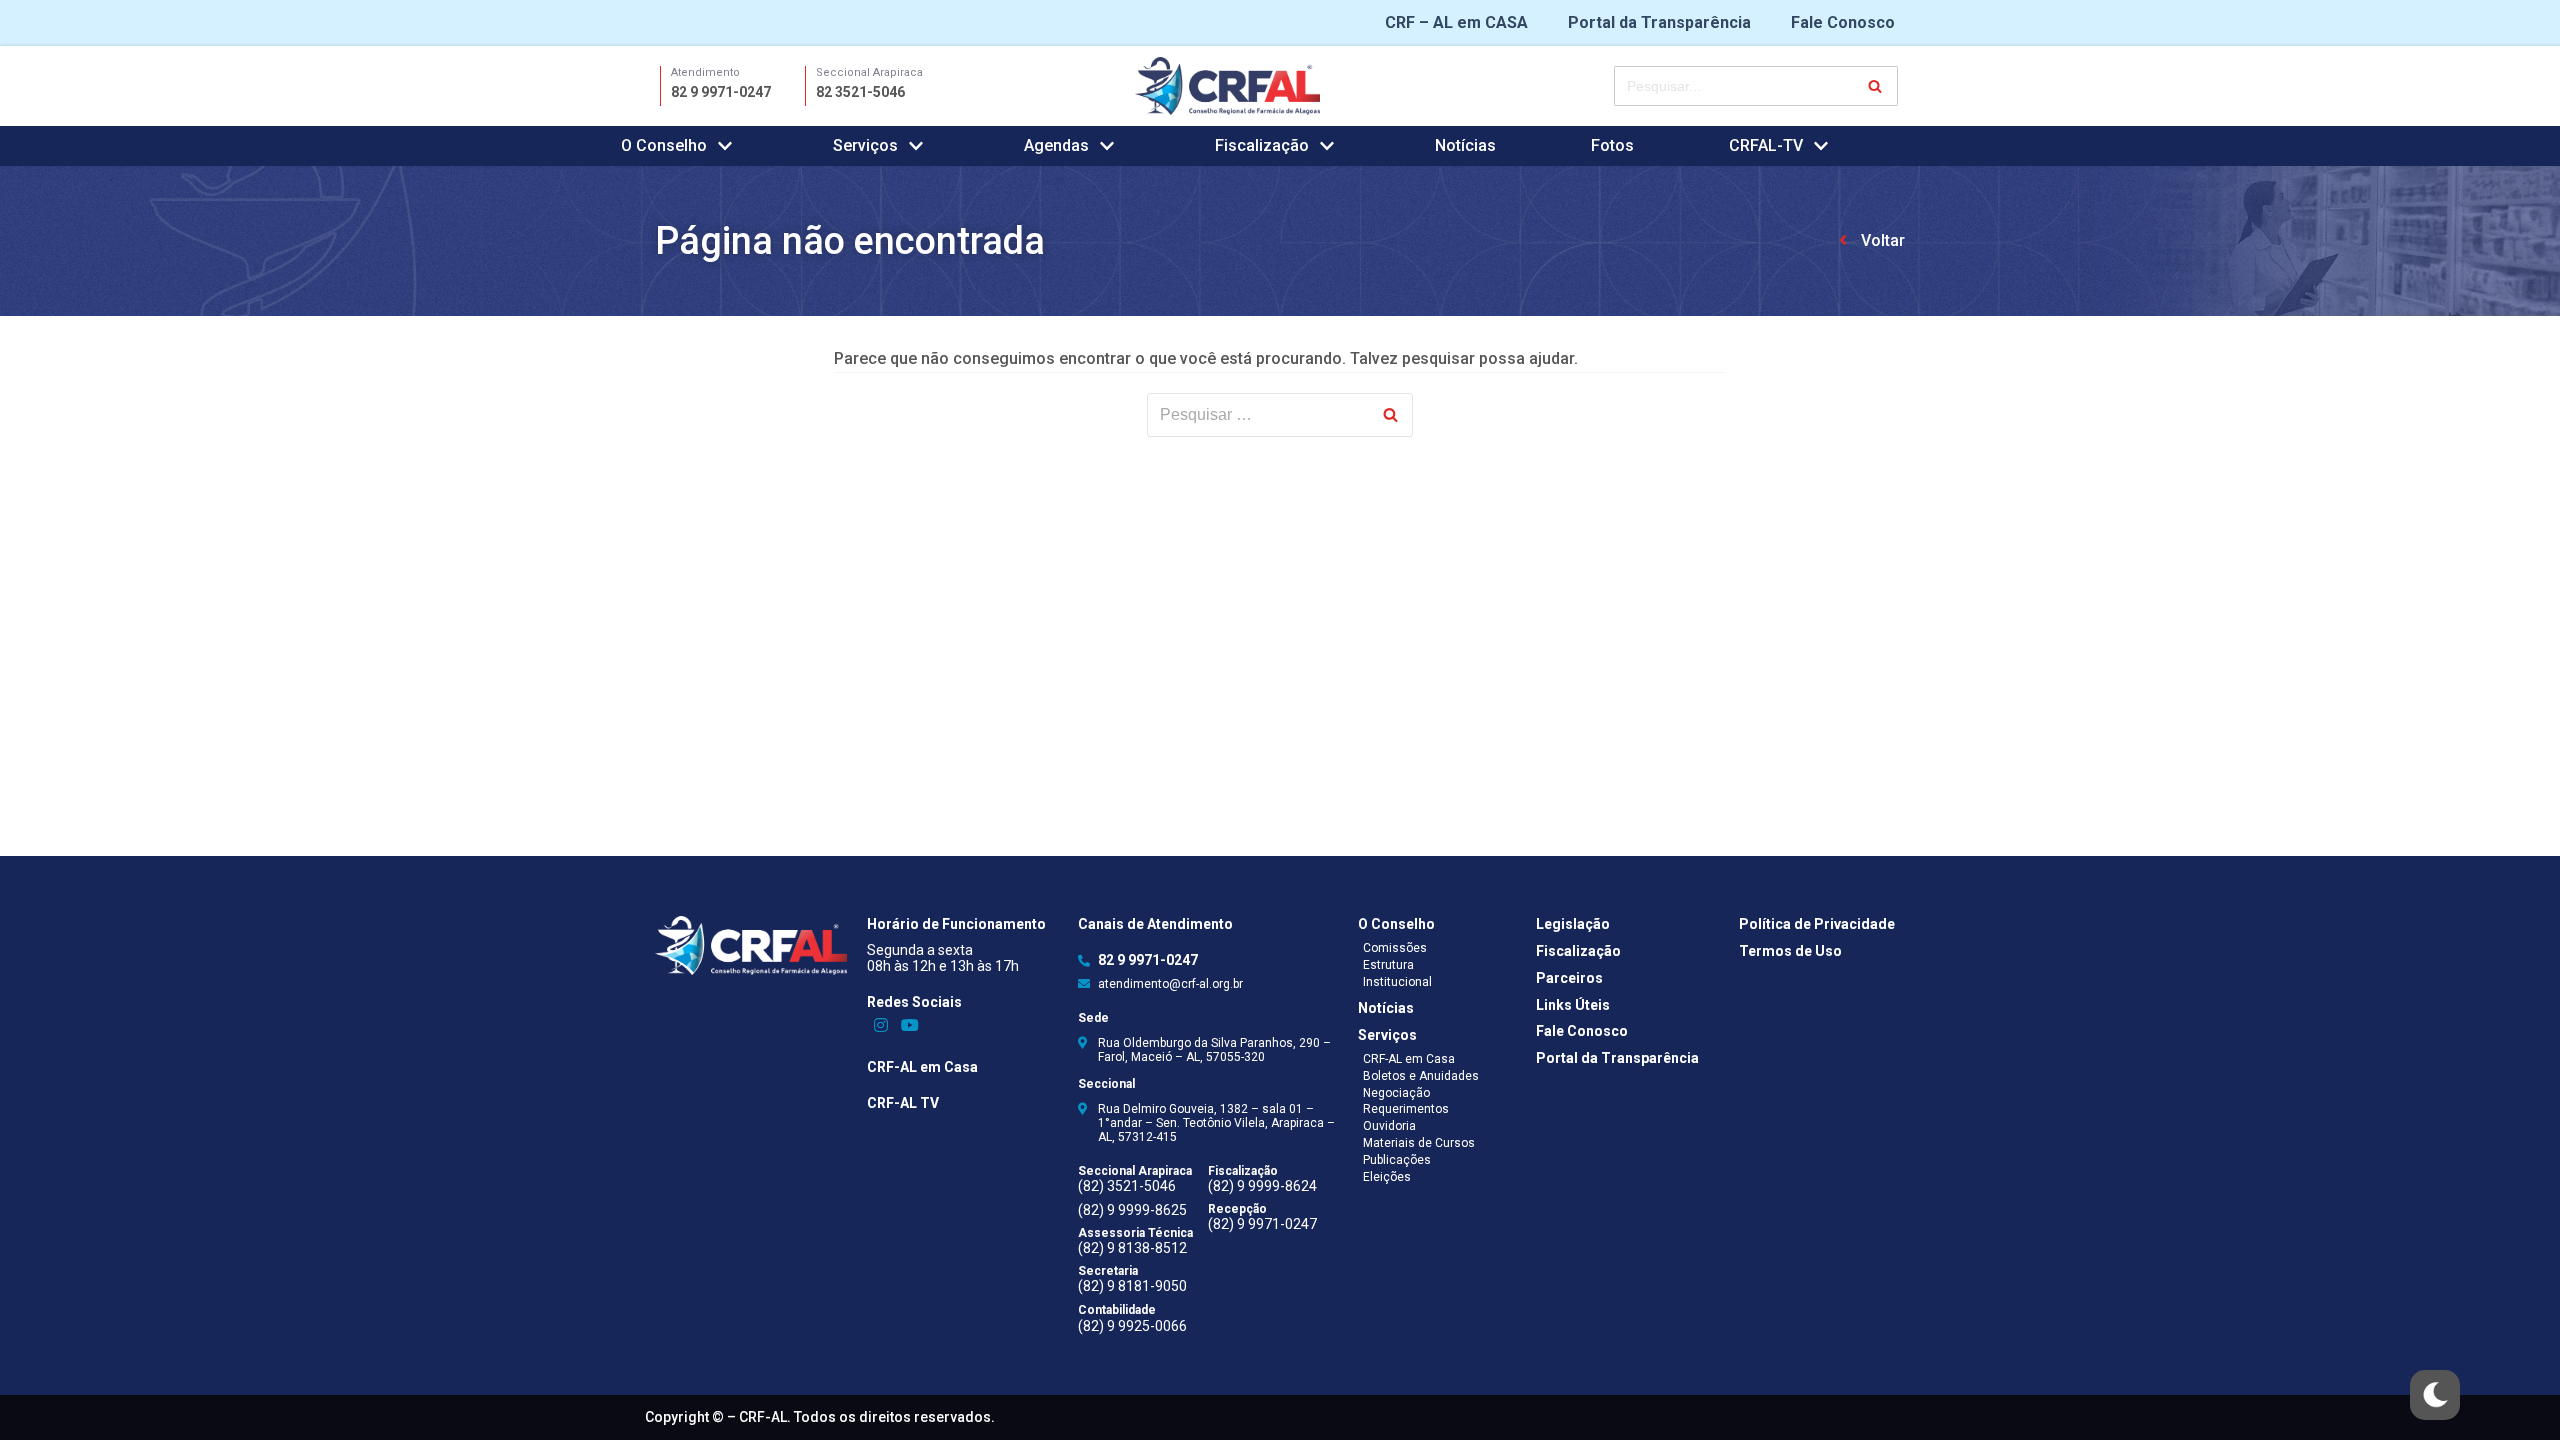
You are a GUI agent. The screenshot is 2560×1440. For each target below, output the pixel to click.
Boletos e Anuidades (1421, 1076)
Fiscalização (1578, 951)
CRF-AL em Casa (922, 1067)
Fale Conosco (1843, 22)
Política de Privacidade (1817, 924)
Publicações (1397, 1160)
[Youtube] (909, 1024)
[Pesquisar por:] (1280, 415)
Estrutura (1388, 965)
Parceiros (1569, 978)
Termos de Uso (1790, 951)
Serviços (1387, 1035)
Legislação (1573, 924)
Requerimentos (1406, 1109)
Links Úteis (1573, 1005)
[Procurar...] (1756, 86)
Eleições (1387, 1177)
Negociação (1396, 1093)
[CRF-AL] (1227, 85)
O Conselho (1396, 924)
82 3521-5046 (860, 92)
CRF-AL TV (903, 1103)
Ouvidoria (1389, 1126)
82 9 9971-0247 (721, 92)
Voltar (1883, 240)
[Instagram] (881, 1024)
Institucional (1397, 982)
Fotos (1612, 145)
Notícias (1465, 145)
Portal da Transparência (1659, 22)
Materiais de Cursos (1419, 1143)
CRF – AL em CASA (1456, 22)
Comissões (1395, 948)
